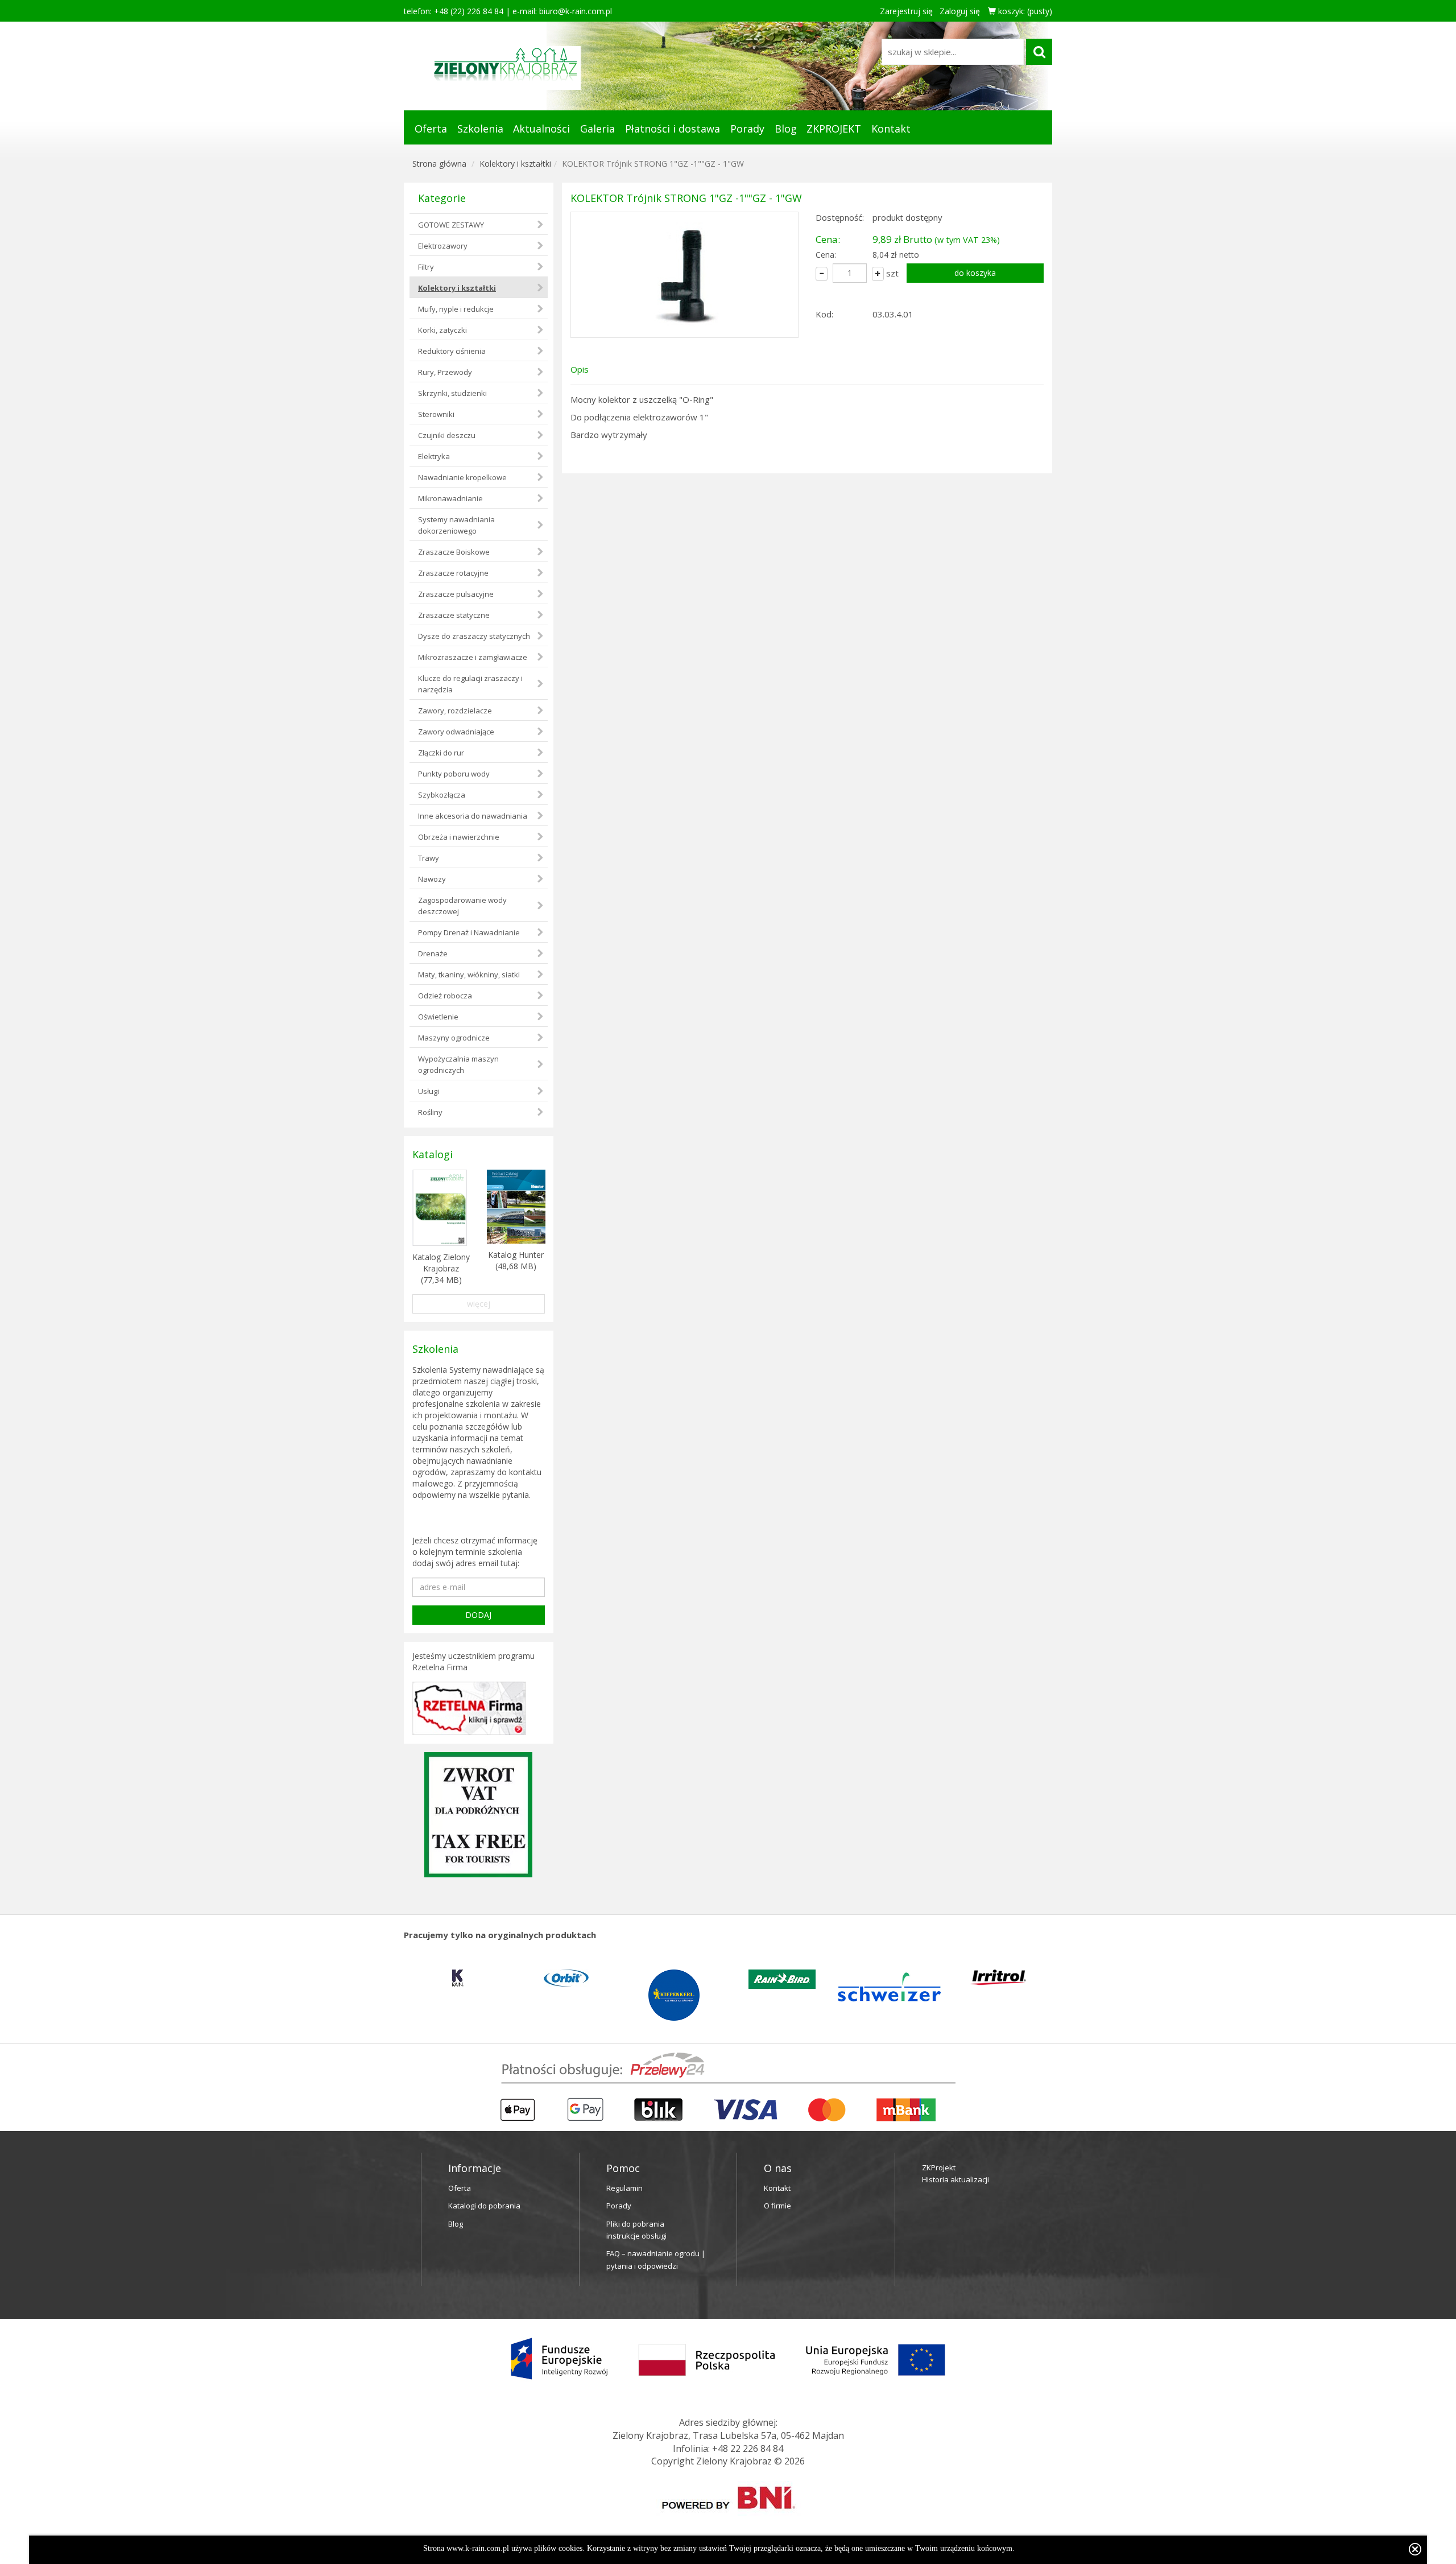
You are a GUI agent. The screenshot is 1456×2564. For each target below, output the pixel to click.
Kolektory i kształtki (515, 164)
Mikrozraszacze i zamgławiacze (473, 657)
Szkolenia (480, 129)
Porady (747, 129)
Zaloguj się (960, 11)
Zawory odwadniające (456, 732)
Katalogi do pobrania (484, 2206)
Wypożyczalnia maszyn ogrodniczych (458, 1064)
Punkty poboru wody (454, 774)
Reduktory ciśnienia (452, 351)
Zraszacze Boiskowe (454, 552)
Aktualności (541, 129)
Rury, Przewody (445, 372)
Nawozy (432, 879)
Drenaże (433, 953)
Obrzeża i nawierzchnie (459, 837)
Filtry (426, 267)
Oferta (431, 129)
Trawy (429, 858)
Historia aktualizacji (955, 2179)
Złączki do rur (441, 753)
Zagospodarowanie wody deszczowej (462, 906)
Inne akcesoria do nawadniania (473, 816)
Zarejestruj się (906, 11)
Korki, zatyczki (442, 330)
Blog (786, 129)
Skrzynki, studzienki (452, 393)
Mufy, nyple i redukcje (456, 309)
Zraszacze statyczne (454, 615)
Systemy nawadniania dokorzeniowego (456, 525)
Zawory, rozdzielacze (455, 711)
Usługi (429, 1091)
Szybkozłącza (442, 795)
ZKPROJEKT (834, 129)
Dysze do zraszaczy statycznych (474, 636)
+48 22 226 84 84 (748, 2449)
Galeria (597, 129)
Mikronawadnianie (450, 498)
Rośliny (430, 1112)
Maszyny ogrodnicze (454, 1038)
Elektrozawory (443, 246)
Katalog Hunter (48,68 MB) (516, 1260)
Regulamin (624, 2188)
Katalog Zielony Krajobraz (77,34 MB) (441, 1268)
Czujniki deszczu (447, 435)
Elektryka (434, 456)
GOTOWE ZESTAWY (451, 225)
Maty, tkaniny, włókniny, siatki (469, 975)
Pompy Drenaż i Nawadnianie (469, 932)
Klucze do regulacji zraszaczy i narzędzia (470, 684)
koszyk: (1024, 11)
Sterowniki (436, 414)
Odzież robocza (445, 996)
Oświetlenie (438, 1017)
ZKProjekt (939, 2167)
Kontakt (891, 129)
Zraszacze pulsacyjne (456, 594)
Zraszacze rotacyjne (453, 573)
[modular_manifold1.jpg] (684, 275)
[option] (458, 1978)
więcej (479, 1304)
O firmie (777, 2206)
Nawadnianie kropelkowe (462, 477)
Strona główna (439, 164)
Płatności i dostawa (673, 129)
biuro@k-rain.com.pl (576, 11)
